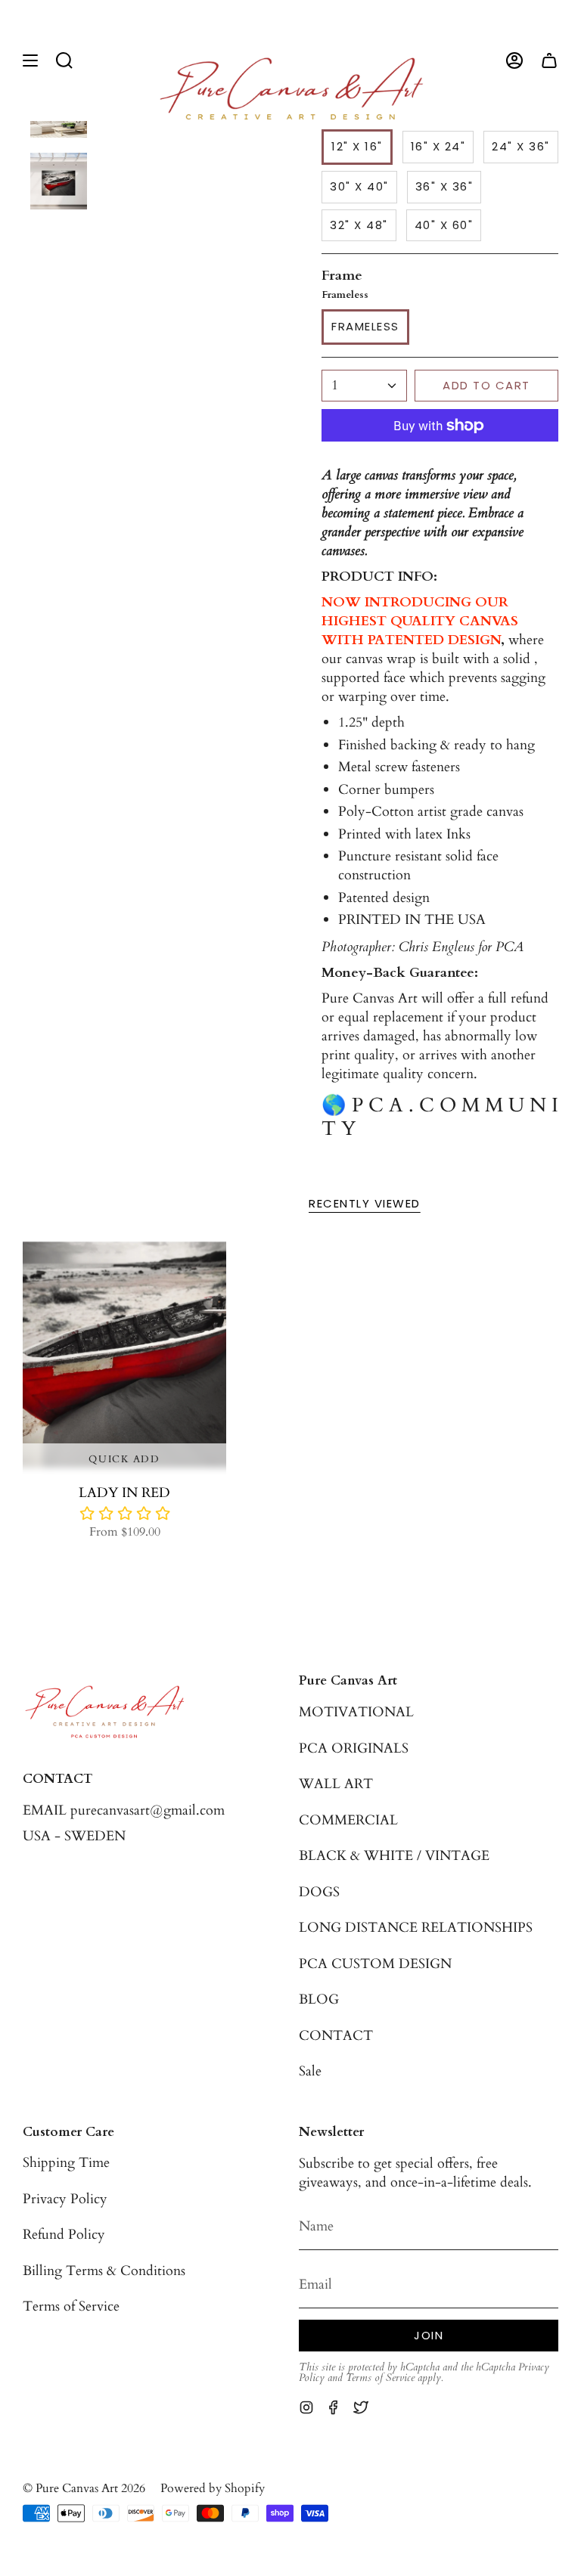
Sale (310, 2071)
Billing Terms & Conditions (104, 2271)
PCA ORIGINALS (354, 1748)
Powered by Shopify (213, 2489)
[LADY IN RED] (124, 1355)
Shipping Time (66, 2163)
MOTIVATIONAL (356, 1712)
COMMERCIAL (348, 1820)
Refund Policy (64, 2235)
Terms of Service (71, 2306)
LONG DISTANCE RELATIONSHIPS (416, 1928)
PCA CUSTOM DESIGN (375, 1964)
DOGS (319, 1892)
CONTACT (336, 2036)
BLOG (319, 1999)
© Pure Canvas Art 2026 (84, 2489)
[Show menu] (30, 60)
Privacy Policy (65, 2199)
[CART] (549, 60)
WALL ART (336, 1784)
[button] (64, 60)
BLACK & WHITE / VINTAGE (394, 1856)
